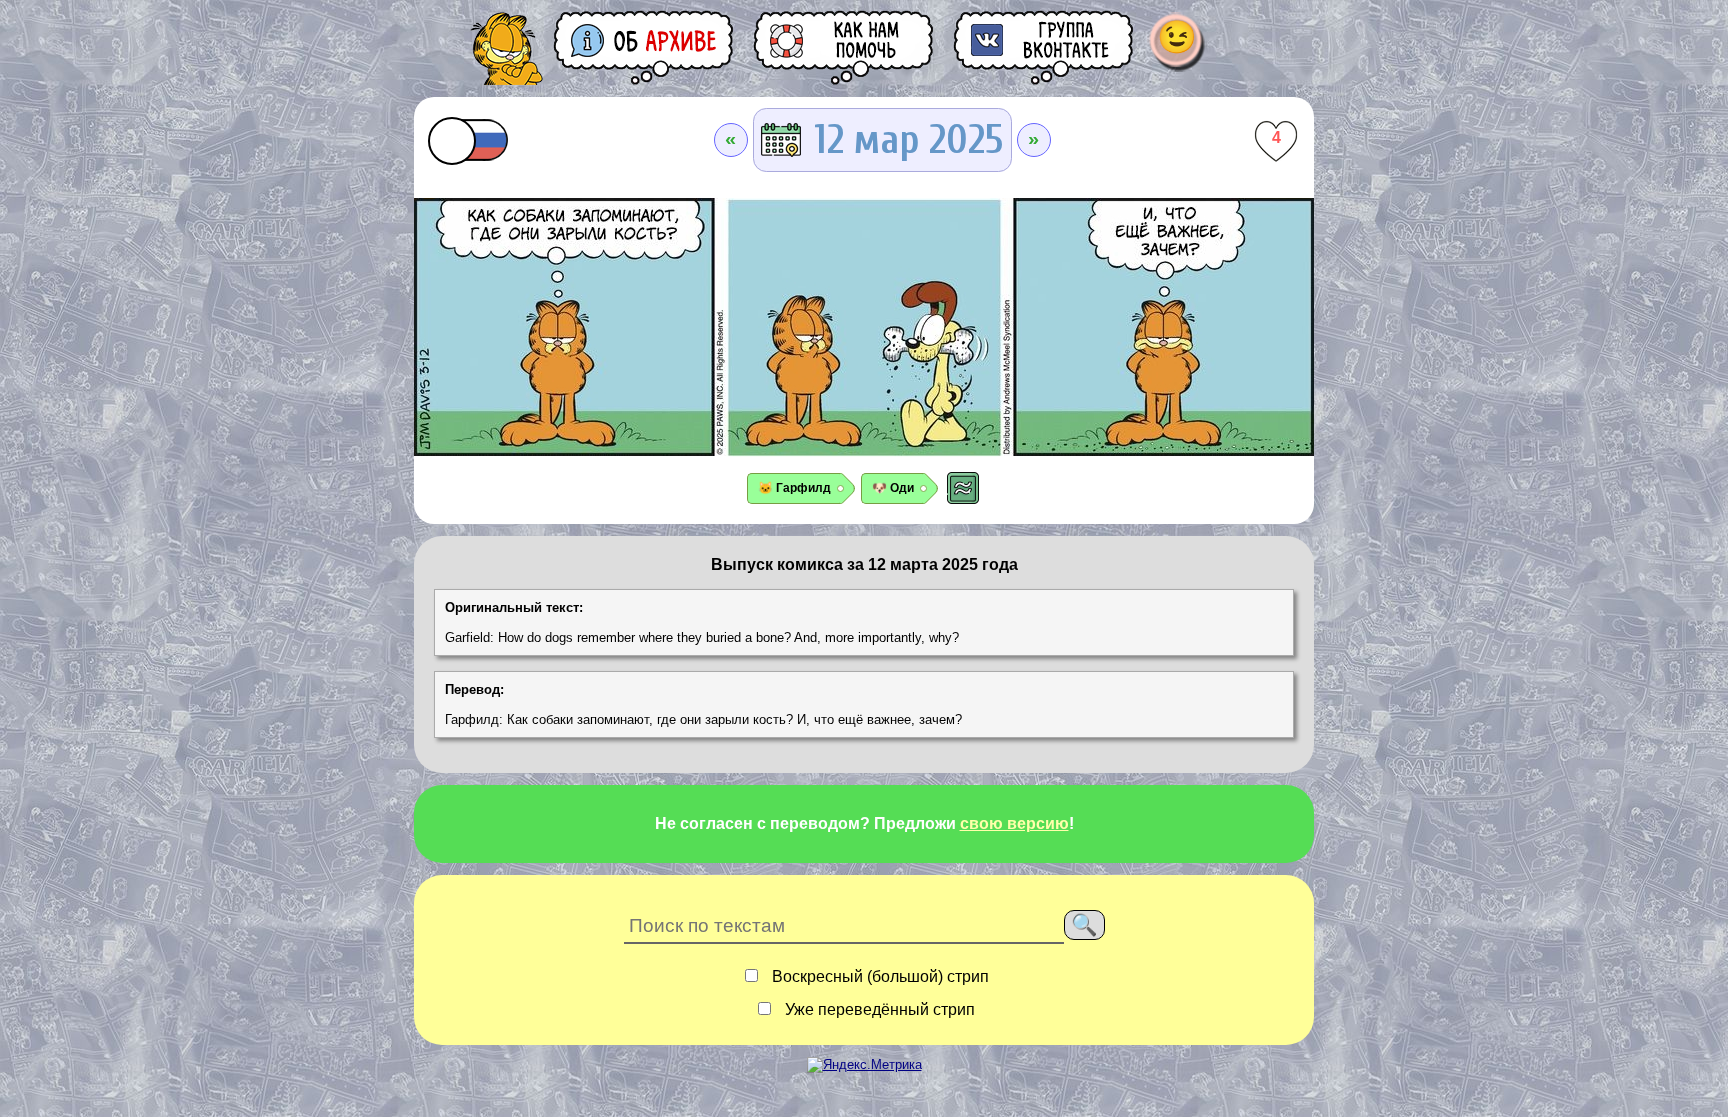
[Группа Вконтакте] (1045, 47)
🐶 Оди (893, 488)
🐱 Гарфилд (794, 488)
